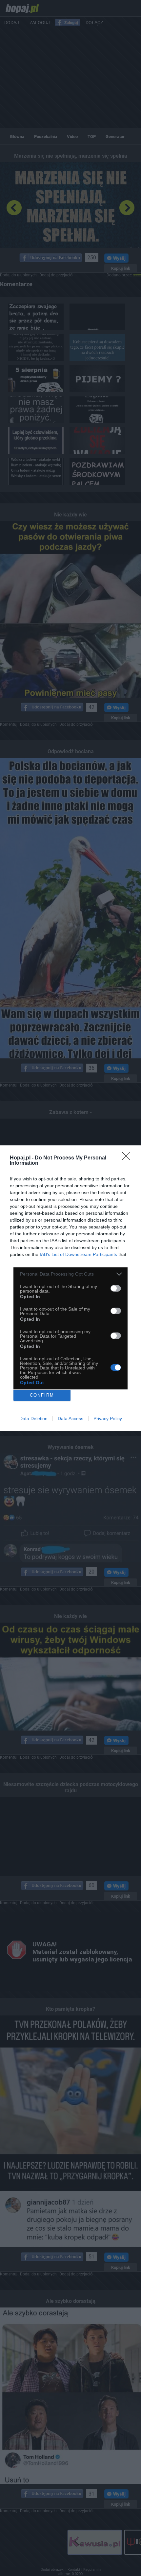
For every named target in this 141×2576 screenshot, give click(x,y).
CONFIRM (42, 1395)
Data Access (70, 1419)
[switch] (116, 1288)
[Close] (128, 1158)
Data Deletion (33, 1419)
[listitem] (70, 1274)
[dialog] (70, 1288)
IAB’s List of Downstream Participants (78, 1254)
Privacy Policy (108, 1419)
